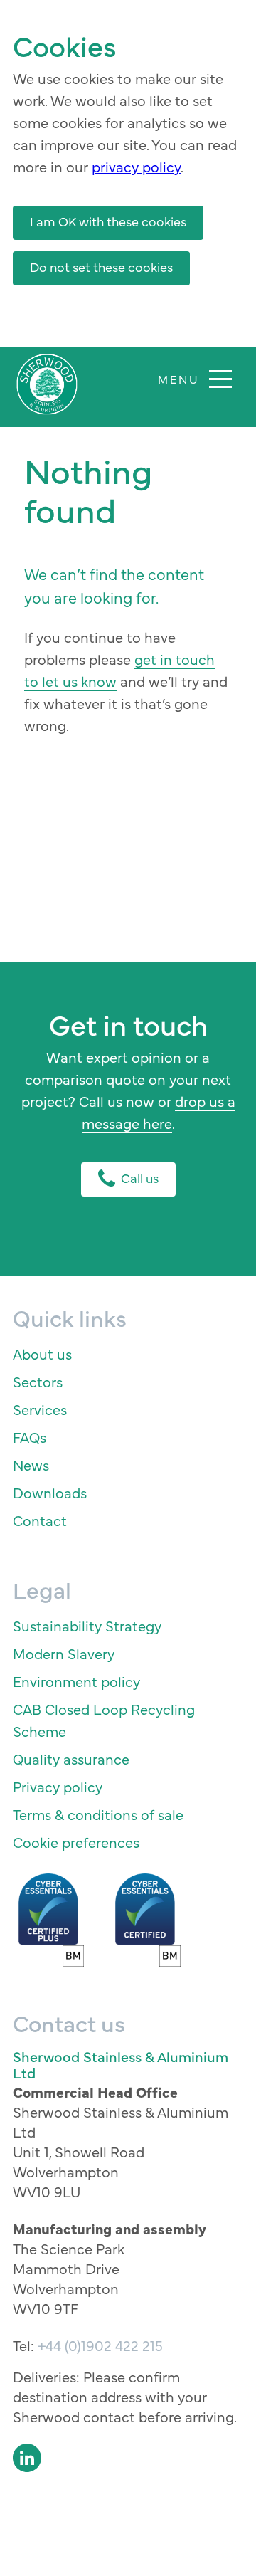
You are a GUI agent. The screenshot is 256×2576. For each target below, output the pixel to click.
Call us (140, 1178)
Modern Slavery (64, 1653)
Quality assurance (71, 1758)
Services (40, 1409)
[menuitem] (128, 1353)
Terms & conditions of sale (98, 1814)
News (31, 1465)
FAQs (30, 1437)
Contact (40, 1520)
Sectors (38, 1381)
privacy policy (136, 166)
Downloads (50, 1492)
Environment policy (76, 1681)
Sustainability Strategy (87, 1625)
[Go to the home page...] (47, 384)
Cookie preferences (76, 1842)
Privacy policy (58, 1786)
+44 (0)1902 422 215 (100, 2345)
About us (42, 1353)
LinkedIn (27, 2458)
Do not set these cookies (101, 267)
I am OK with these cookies (108, 221)
